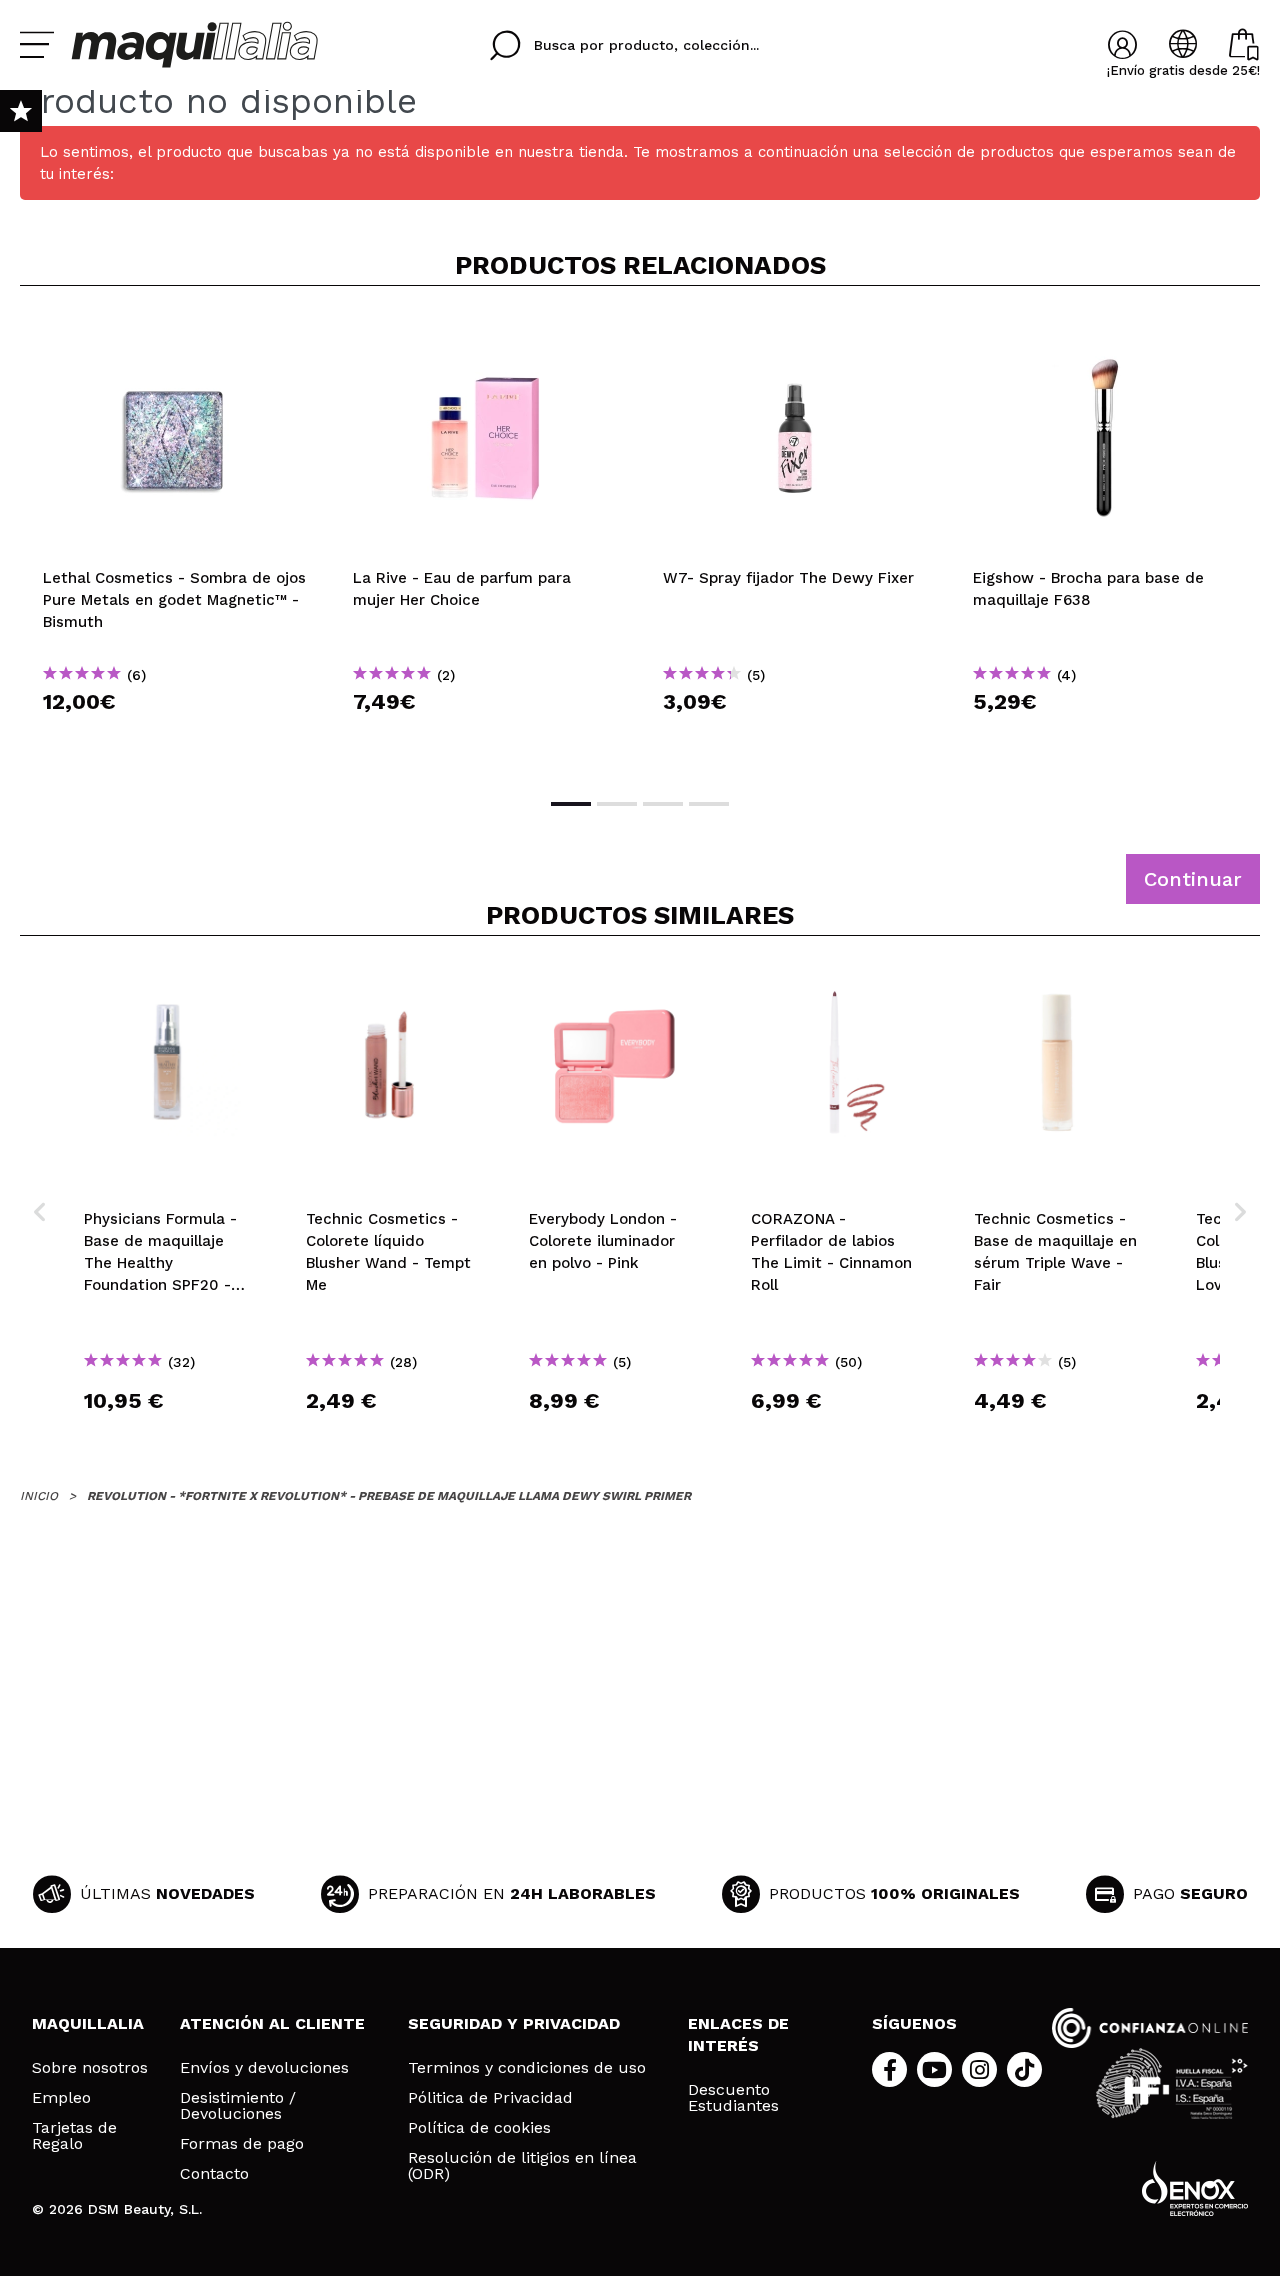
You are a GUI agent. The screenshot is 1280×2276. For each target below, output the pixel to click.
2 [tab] (617, 804)
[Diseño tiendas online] (1195, 2188)
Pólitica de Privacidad (490, 2098)
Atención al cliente (272, 2023)
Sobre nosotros (90, 2068)
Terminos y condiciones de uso (527, 2068)
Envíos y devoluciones (264, 2068)
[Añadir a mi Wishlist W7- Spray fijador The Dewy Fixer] (795, 334)
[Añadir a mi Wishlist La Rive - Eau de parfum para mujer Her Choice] (485, 334)
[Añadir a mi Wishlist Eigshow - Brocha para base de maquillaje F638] (1105, 334)
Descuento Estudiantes (733, 2098)
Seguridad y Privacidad (514, 2023)
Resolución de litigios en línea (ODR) (522, 2166)
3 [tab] (663, 804)
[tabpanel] (175, 540)
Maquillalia (88, 2023)
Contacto (214, 2174)
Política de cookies (479, 2128)
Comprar (175, 737)
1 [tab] (571, 804)
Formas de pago (242, 2144)
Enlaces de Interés (738, 2034)
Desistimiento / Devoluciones (238, 2106)
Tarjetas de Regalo (74, 2136)
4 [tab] (709, 804)
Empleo (61, 2098)
